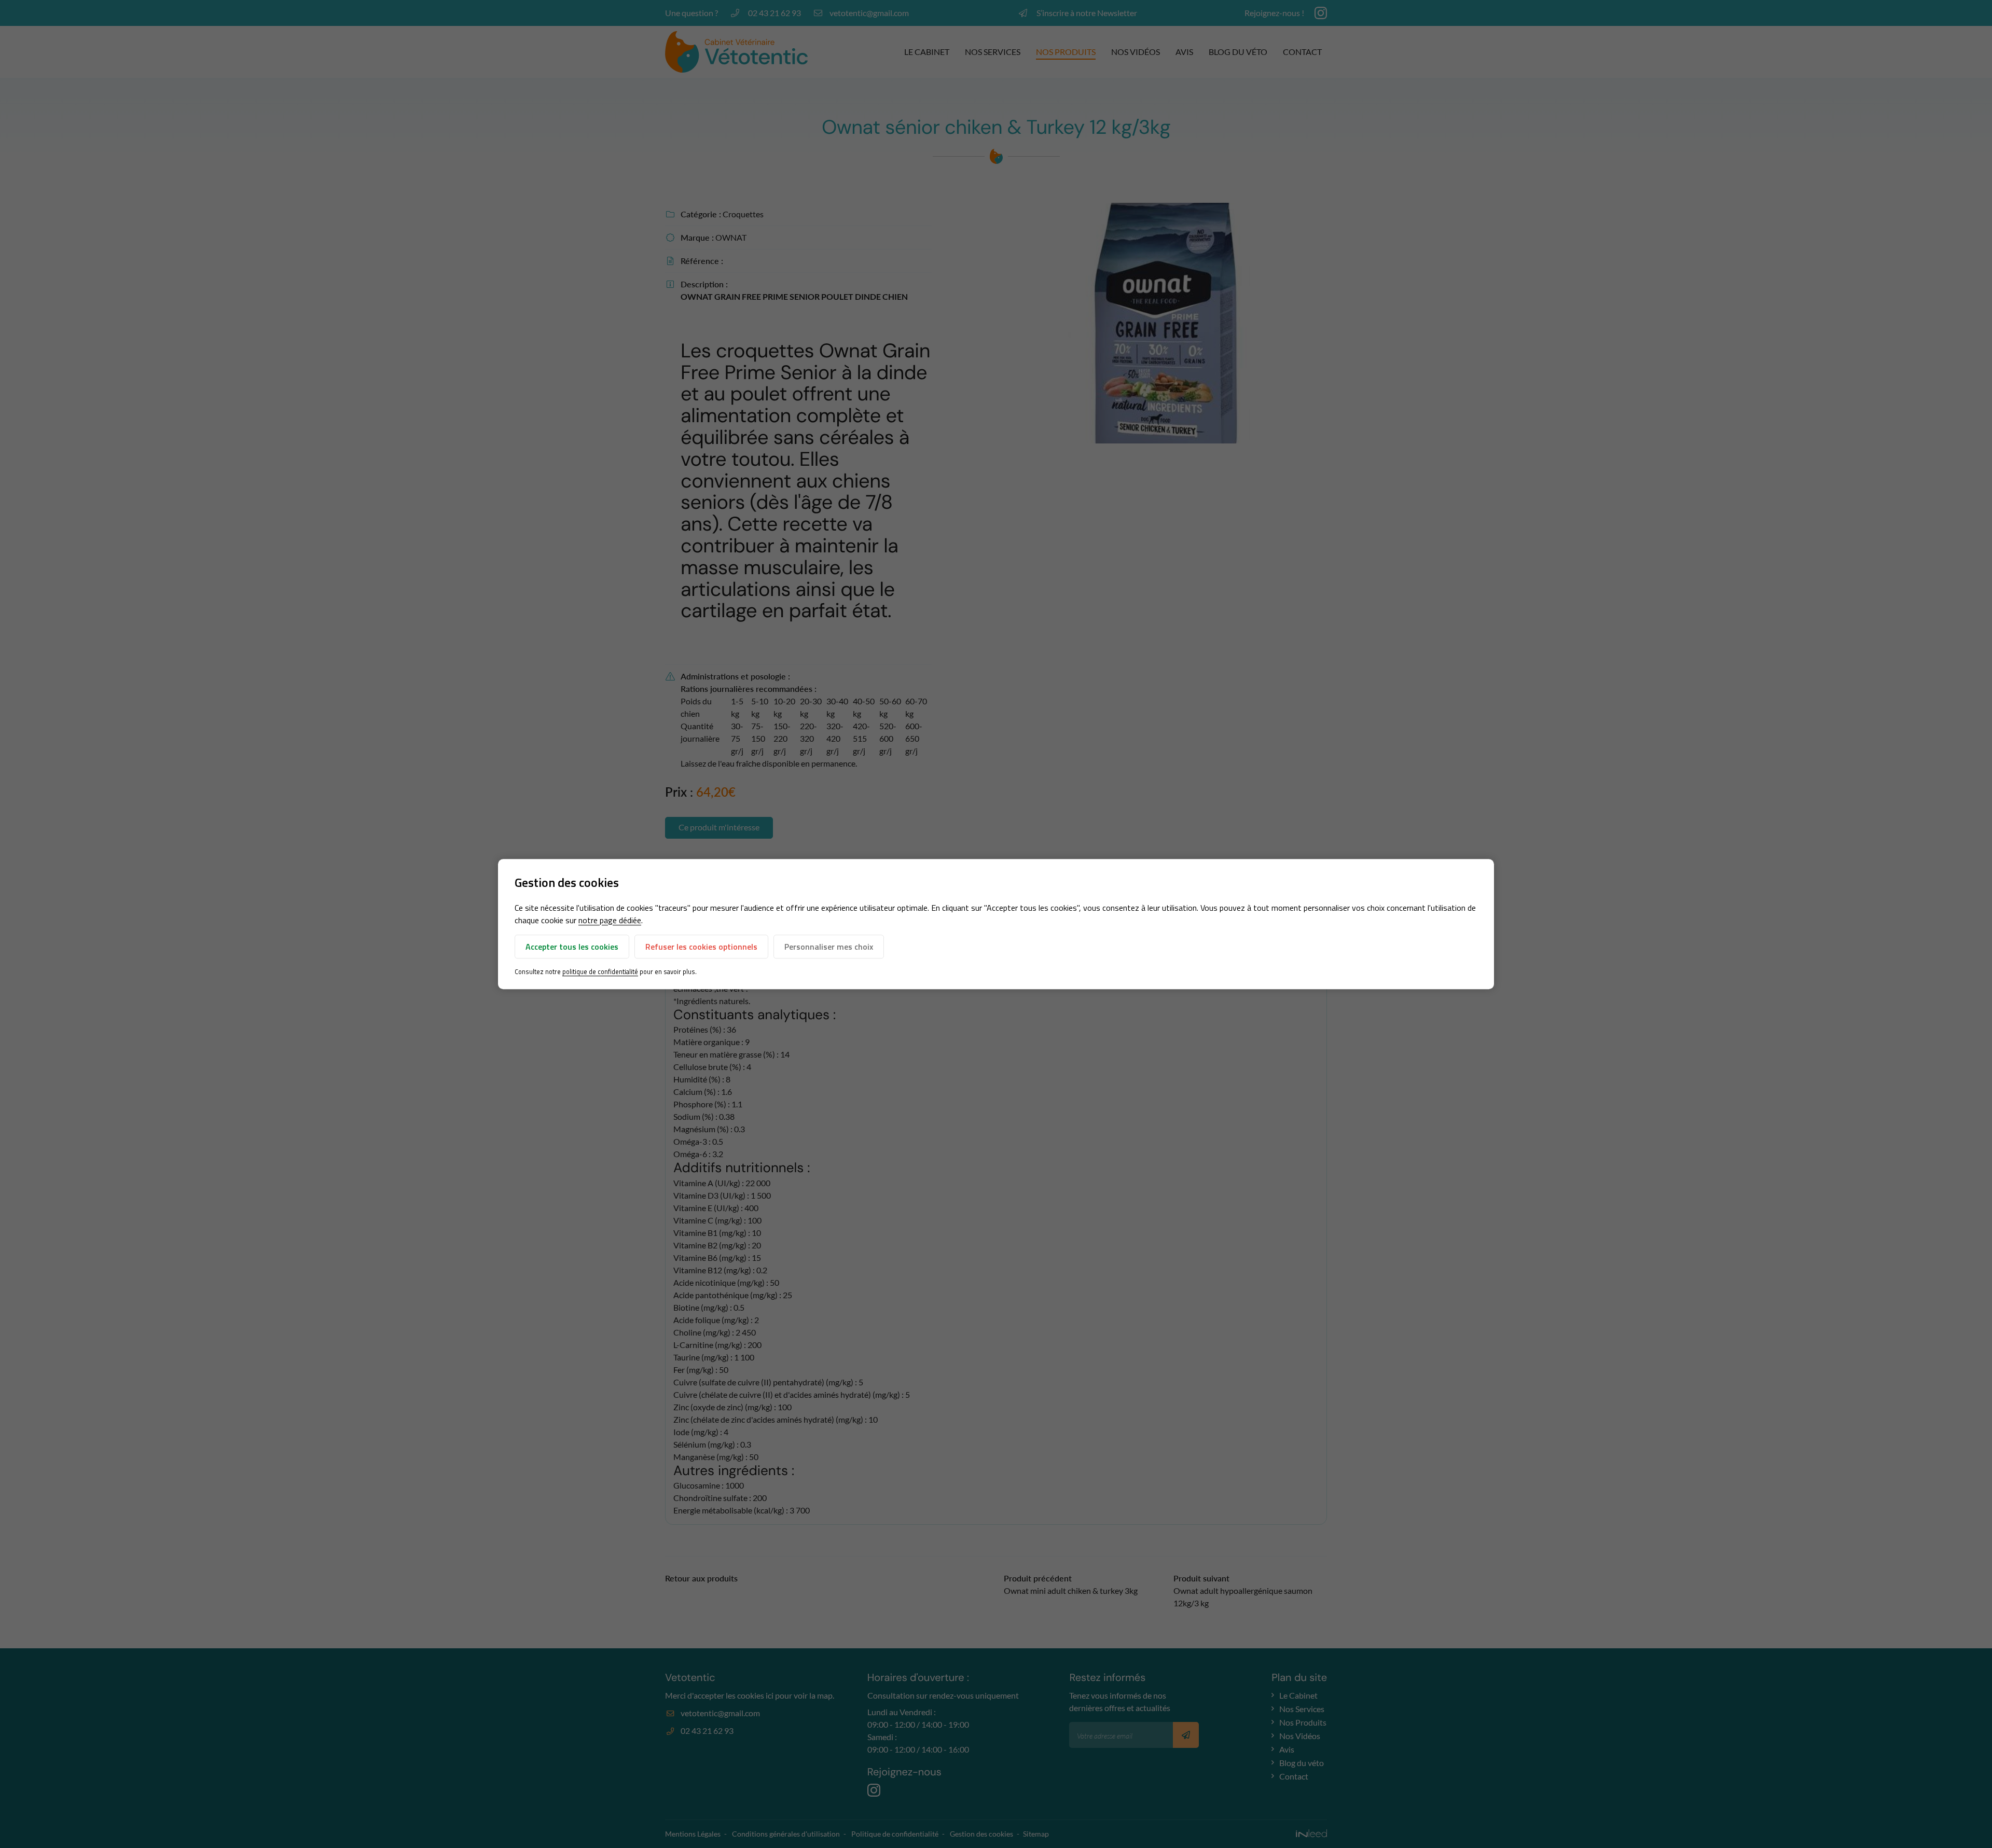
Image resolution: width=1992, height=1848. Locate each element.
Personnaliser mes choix (829, 947)
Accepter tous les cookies (572, 947)
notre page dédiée (610, 920)
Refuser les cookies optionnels (701, 947)
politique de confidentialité (600, 971)
